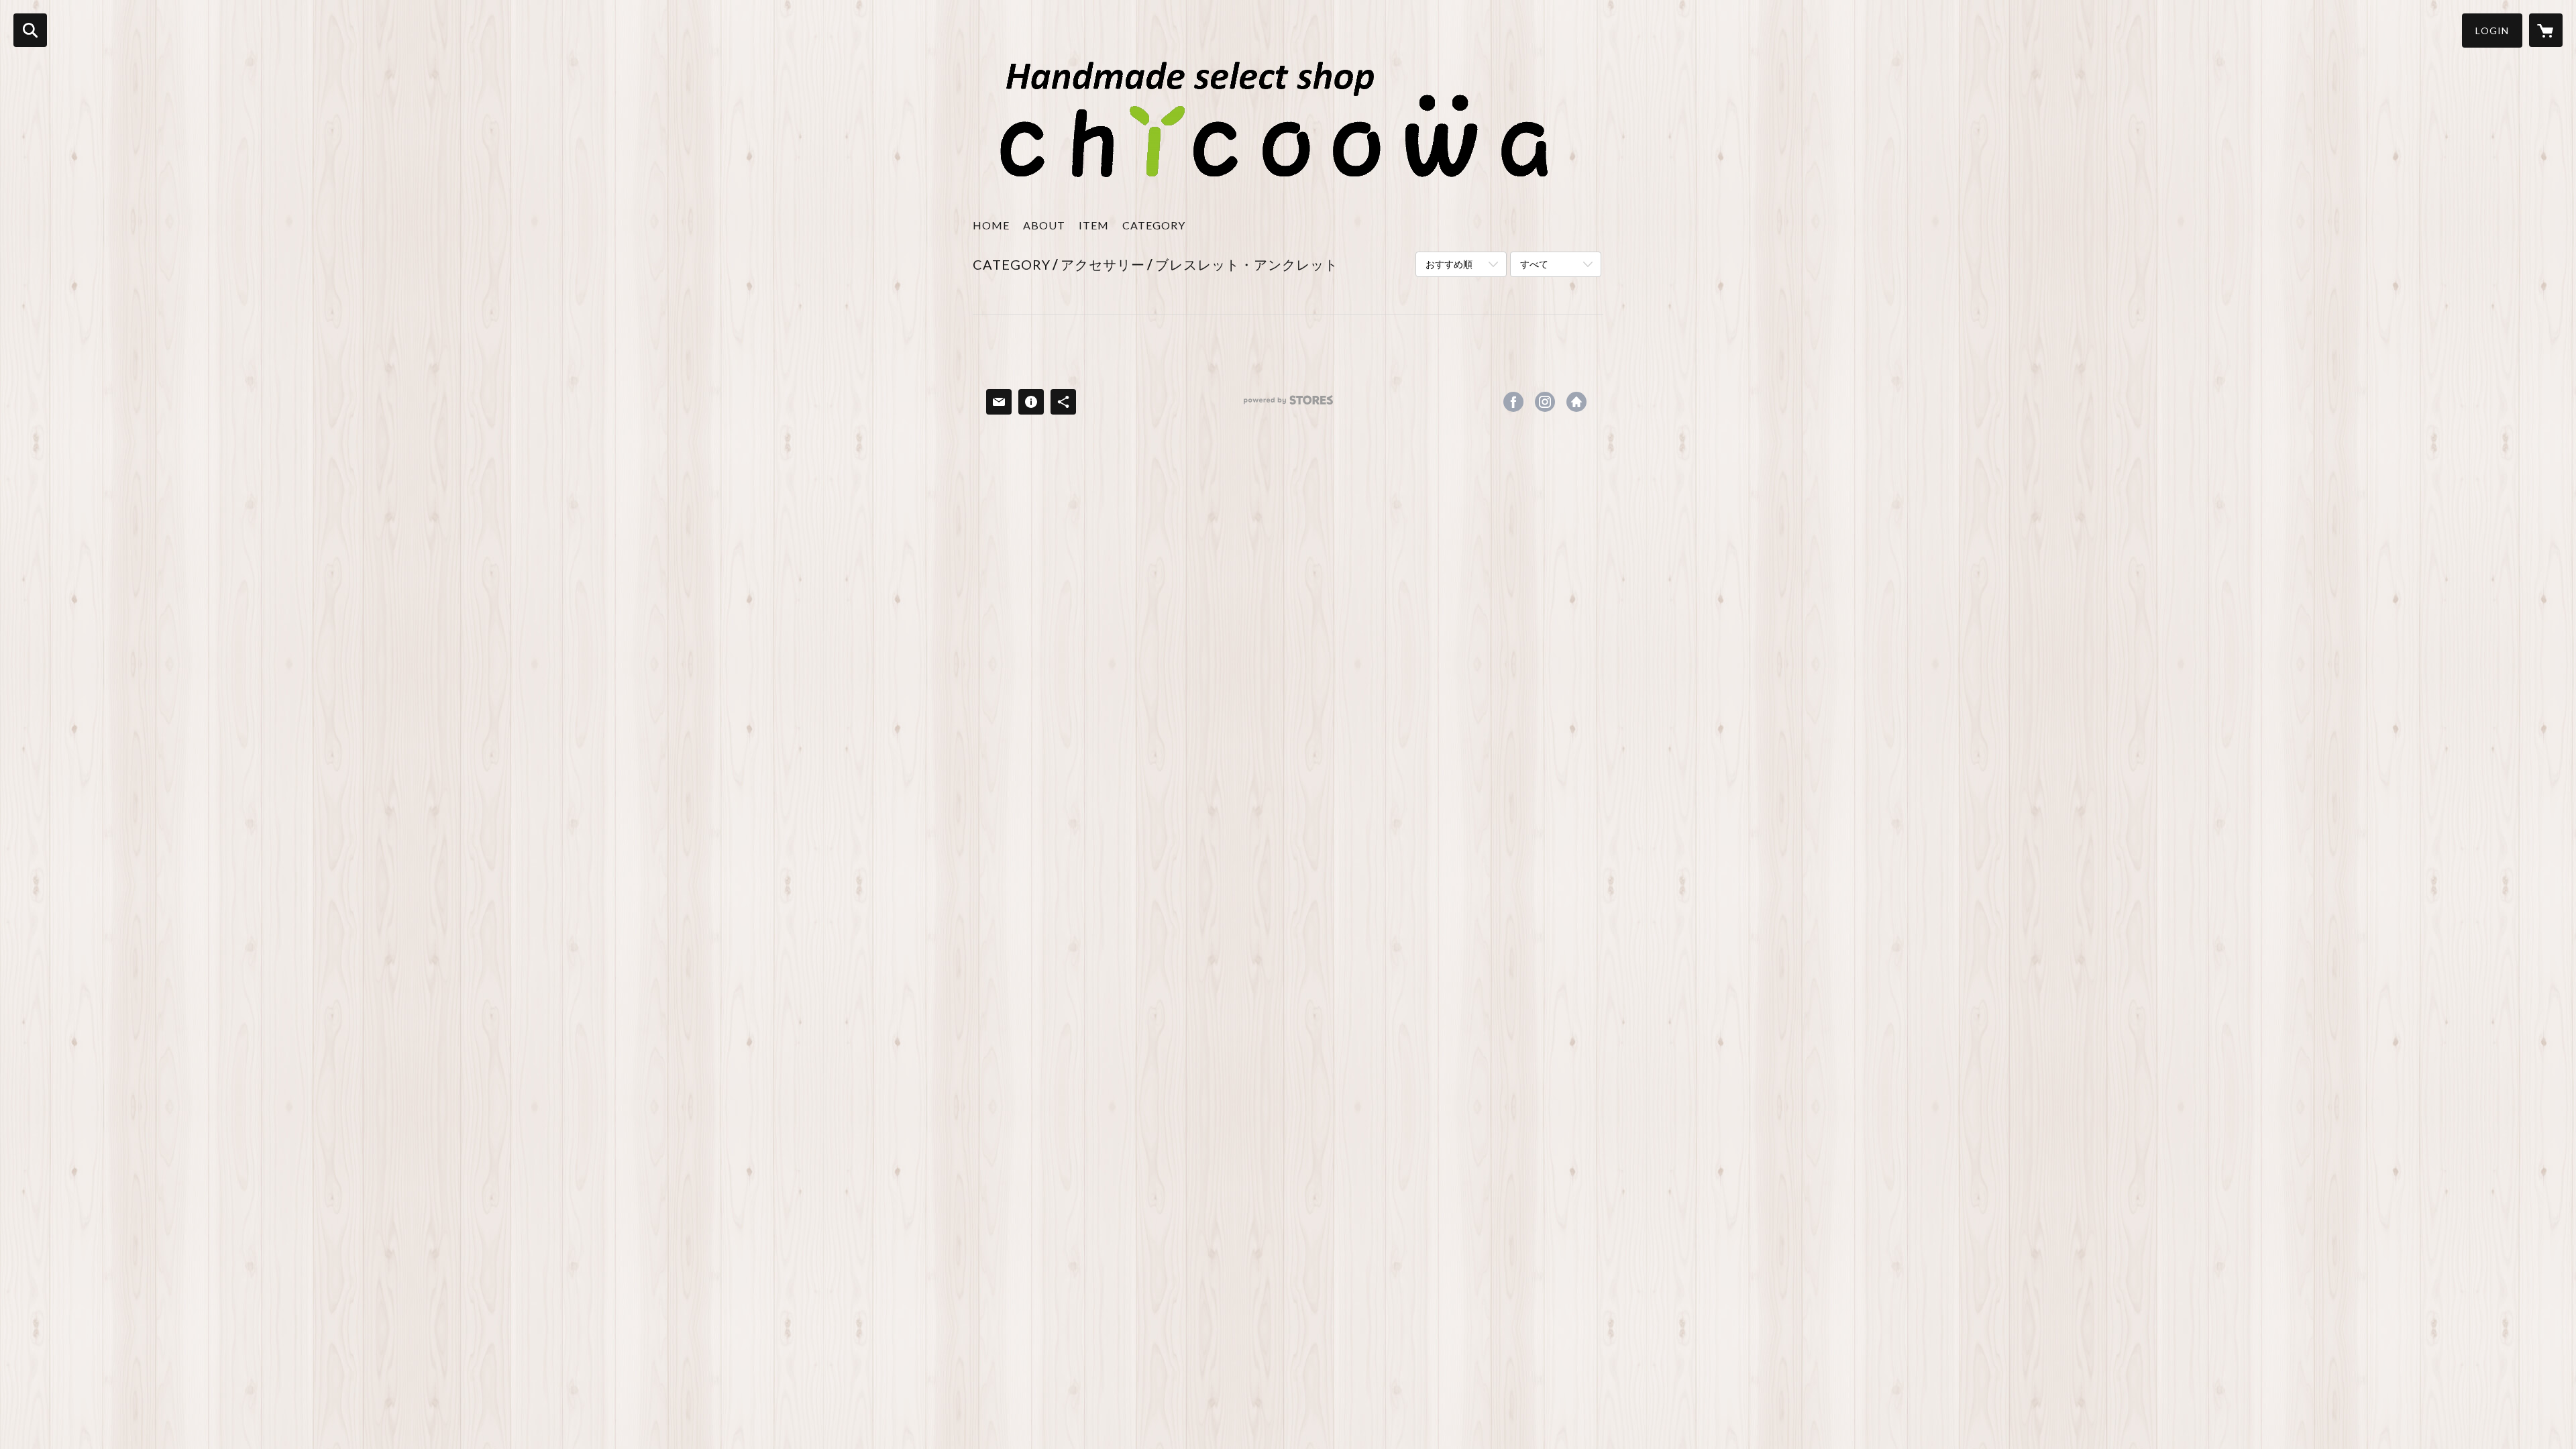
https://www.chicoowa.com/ (1576, 402)
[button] (2492, 31)
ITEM (1094, 225)
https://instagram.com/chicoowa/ (1545, 402)
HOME (991, 225)
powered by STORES (1288, 405)
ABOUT (1044, 225)
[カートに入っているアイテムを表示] (2546, 30)
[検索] (30, 30)
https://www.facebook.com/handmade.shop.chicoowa (1513, 402)
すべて (1534, 264)
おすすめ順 (1449, 264)
